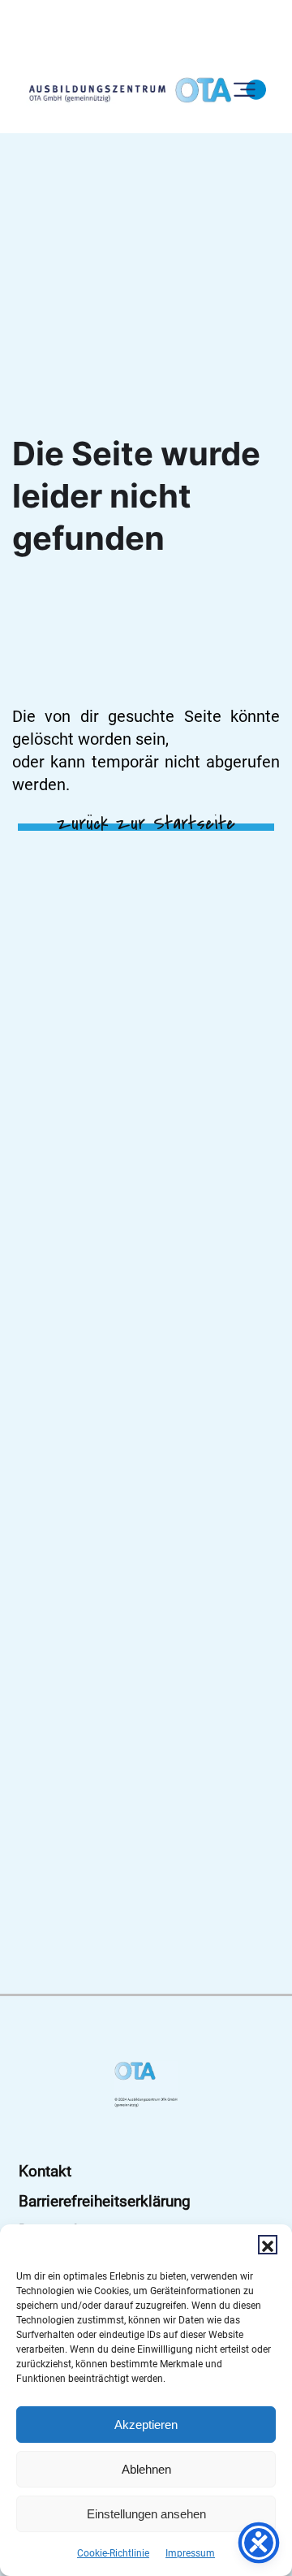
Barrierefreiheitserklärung (105, 2201)
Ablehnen (146, 2469)
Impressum (190, 2553)
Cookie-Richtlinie (113, 2553)
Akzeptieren (146, 2425)
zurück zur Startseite (146, 823)
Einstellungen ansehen (146, 2514)
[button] (268, 2245)
